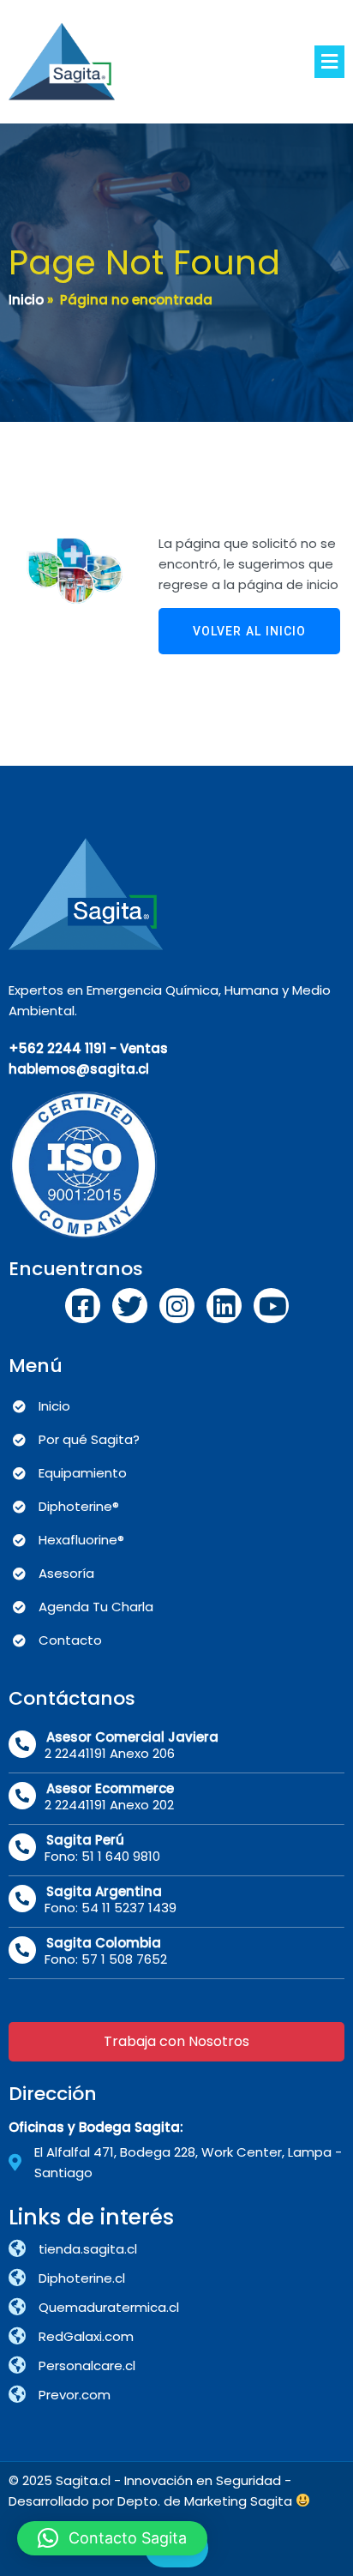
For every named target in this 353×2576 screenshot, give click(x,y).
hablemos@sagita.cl (79, 1069)
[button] (112, 2538)
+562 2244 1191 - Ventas (88, 1048)
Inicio (26, 300)
